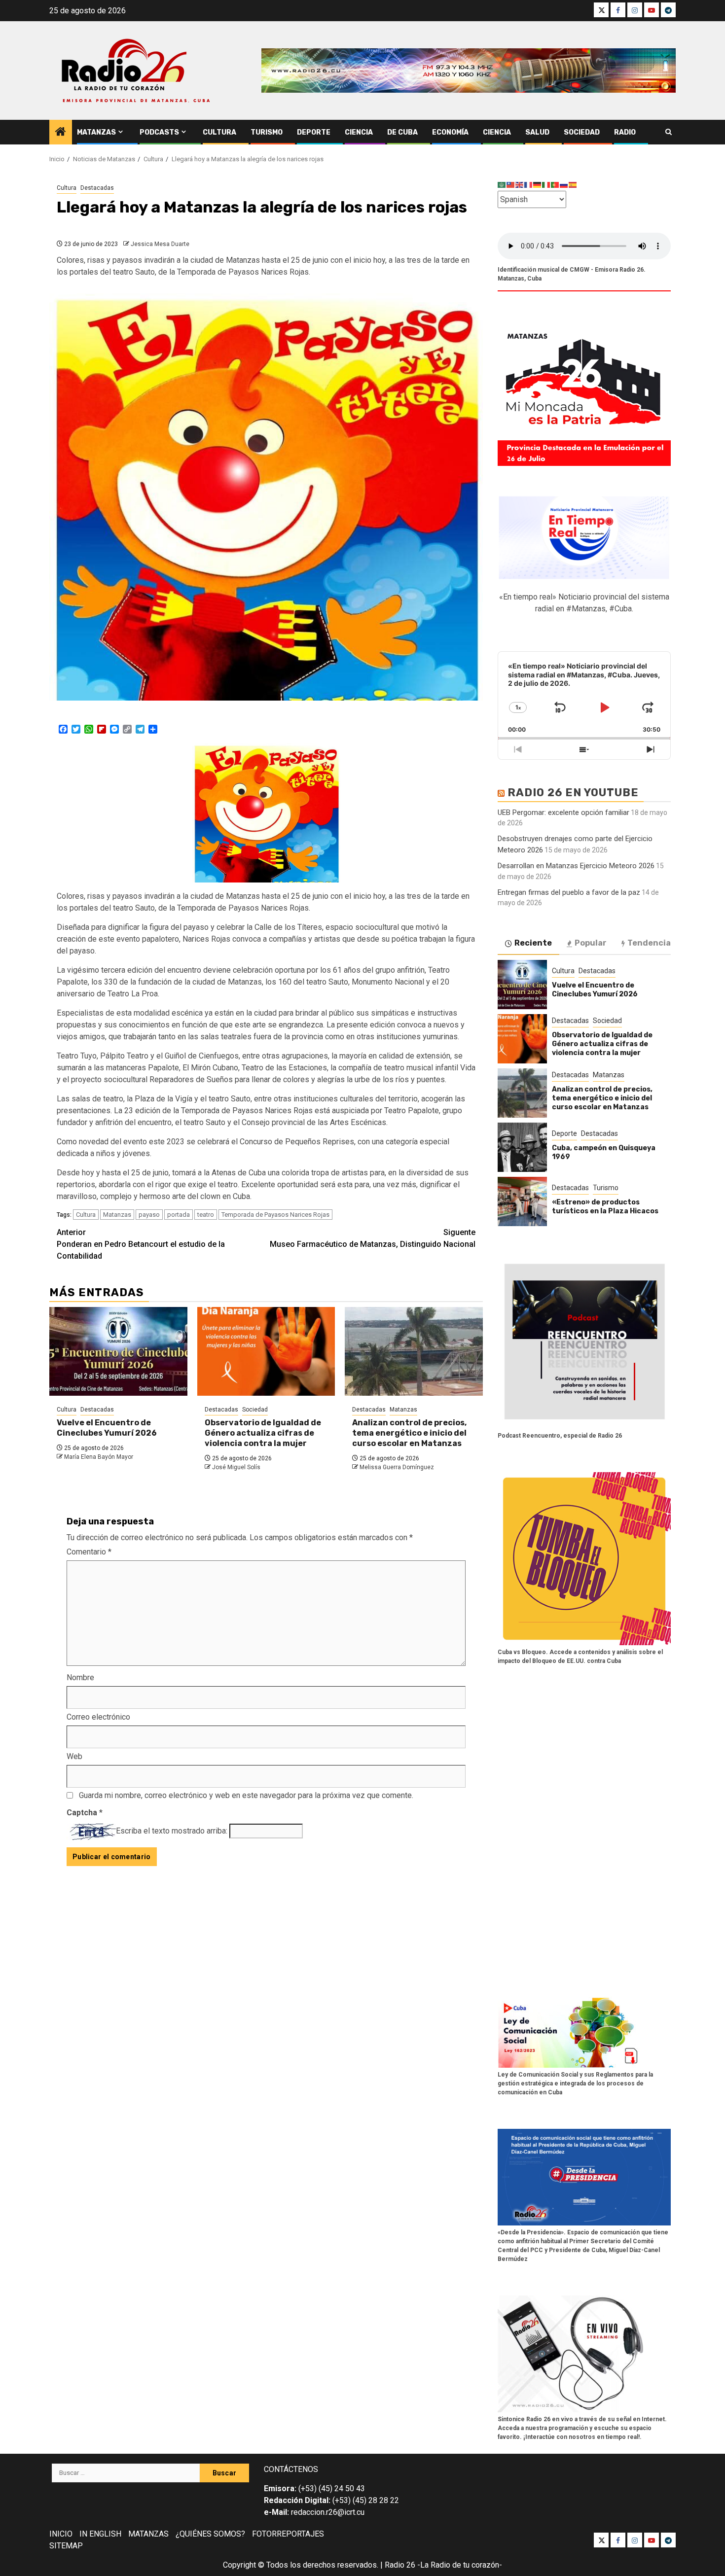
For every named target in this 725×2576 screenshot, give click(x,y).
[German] (538, 185)
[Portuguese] (555, 185)
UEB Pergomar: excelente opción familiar (563, 812)
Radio (625, 132)
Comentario (89, 1552)
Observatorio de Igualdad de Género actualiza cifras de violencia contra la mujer (263, 1433)
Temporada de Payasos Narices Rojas (275, 1215)
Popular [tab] (591, 943)
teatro (206, 1215)
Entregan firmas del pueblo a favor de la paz (569, 892)
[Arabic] (502, 185)
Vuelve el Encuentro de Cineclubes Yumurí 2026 (107, 1428)
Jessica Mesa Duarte (160, 244)
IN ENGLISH (100, 2534)
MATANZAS (148, 2534)
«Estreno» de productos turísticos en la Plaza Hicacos (605, 1207)
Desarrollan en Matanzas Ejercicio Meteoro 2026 (576, 866)
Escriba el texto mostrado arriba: (172, 1831)
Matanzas (96, 132)
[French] (529, 185)
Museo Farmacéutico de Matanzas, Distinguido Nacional (373, 1238)
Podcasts (159, 132)
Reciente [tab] (533, 943)
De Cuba (402, 132)
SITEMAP (66, 2546)
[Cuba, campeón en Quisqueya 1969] (522, 1147)
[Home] (61, 133)
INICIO (61, 2534)
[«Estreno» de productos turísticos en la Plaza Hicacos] (522, 1201)
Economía (450, 132)
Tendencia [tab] (649, 943)
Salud (537, 132)
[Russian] (564, 185)
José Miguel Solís (236, 1467)
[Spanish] (573, 185)
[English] (520, 185)
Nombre (80, 1677)
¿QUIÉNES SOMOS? (210, 2534)
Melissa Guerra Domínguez (397, 1467)
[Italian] (546, 185)
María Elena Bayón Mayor (99, 1457)
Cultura (219, 132)
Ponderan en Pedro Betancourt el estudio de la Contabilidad (141, 1244)
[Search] (669, 132)
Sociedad (582, 132)
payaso (149, 1215)
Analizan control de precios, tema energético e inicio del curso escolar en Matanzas (409, 1433)
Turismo (267, 132)
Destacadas (97, 188)
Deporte (314, 132)
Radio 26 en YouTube (573, 793)
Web (74, 1756)
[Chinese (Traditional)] (511, 185)
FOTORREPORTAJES (288, 2534)
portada (179, 1215)
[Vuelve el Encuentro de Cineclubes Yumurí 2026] (118, 1351)
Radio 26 (400, 2565)
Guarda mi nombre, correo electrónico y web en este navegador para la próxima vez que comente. (246, 1795)
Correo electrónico (98, 1717)
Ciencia (359, 132)
